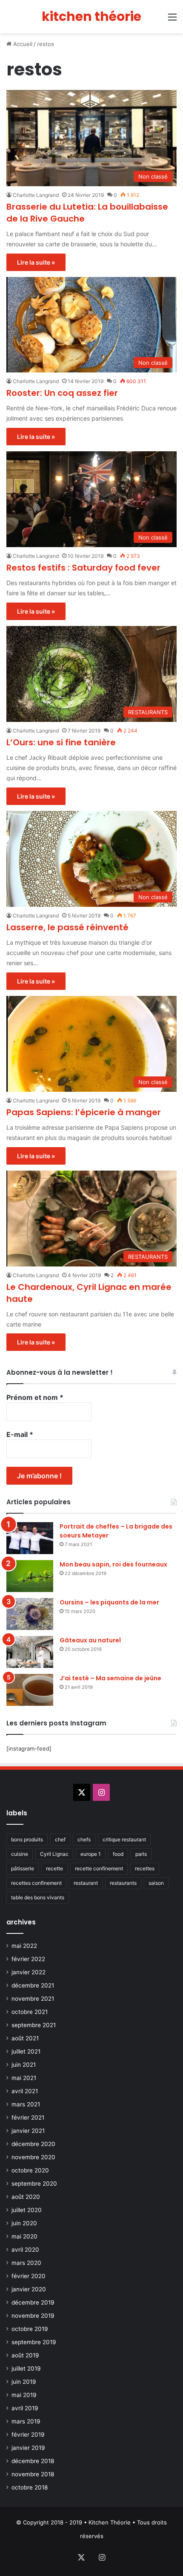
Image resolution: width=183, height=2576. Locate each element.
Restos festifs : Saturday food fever (83, 568)
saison (156, 1883)
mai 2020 (24, 2236)
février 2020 (29, 2276)
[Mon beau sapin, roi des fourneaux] (30, 1576)
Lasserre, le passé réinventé (67, 927)
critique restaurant (124, 1839)
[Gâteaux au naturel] (30, 1652)
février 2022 (28, 1959)
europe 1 (91, 1854)
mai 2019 (24, 2395)
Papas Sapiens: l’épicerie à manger (84, 1112)
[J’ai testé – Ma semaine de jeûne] (30, 1690)
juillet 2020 (27, 2210)
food (118, 1854)
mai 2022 (24, 1946)
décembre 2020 (33, 2144)
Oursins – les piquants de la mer (109, 1602)
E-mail (20, 1434)
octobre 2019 (30, 2329)
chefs (84, 1839)
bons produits (27, 1839)
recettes (145, 1868)
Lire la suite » (36, 262)
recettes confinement (36, 1883)
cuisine (20, 1854)
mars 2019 (26, 2421)
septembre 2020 (34, 2184)
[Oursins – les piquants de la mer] (30, 1614)
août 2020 (26, 2197)
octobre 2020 (30, 2170)
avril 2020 (25, 2250)
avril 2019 (25, 2408)
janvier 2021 (28, 2131)
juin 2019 (24, 2382)
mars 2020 (26, 2263)
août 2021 (25, 2038)
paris (141, 1854)
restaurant (86, 1883)
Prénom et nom (35, 1397)
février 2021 (28, 2117)
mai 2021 (24, 2078)
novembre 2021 (33, 1999)
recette (54, 1868)
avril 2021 (25, 2091)
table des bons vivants (38, 1897)
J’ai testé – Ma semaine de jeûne (110, 1678)
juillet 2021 (26, 2051)
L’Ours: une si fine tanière (61, 742)
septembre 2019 (34, 2342)
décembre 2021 (33, 1985)
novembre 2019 (33, 2316)
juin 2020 (24, 2223)
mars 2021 (26, 2104)
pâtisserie (23, 1868)
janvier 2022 (29, 1972)
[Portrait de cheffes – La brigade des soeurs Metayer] (30, 1538)
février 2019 (28, 2435)
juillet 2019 (26, 2368)
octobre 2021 (30, 2012)
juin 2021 (24, 2065)
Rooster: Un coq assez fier (62, 393)
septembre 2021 (34, 2025)
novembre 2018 (33, 2474)
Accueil (22, 44)
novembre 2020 (33, 2157)
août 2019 (25, 2355)
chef (60, 1839)
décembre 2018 (33, 2461)
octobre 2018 (30, 2487)
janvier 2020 (29, 2289)
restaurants (123, 1883)
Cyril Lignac (54, 1854)
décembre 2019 (33, 2302)
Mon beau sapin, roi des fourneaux (113, 1564)
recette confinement (99, 1868)
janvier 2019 (28, 2448)
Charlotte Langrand (36, 195)
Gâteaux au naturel (90, 1640)
